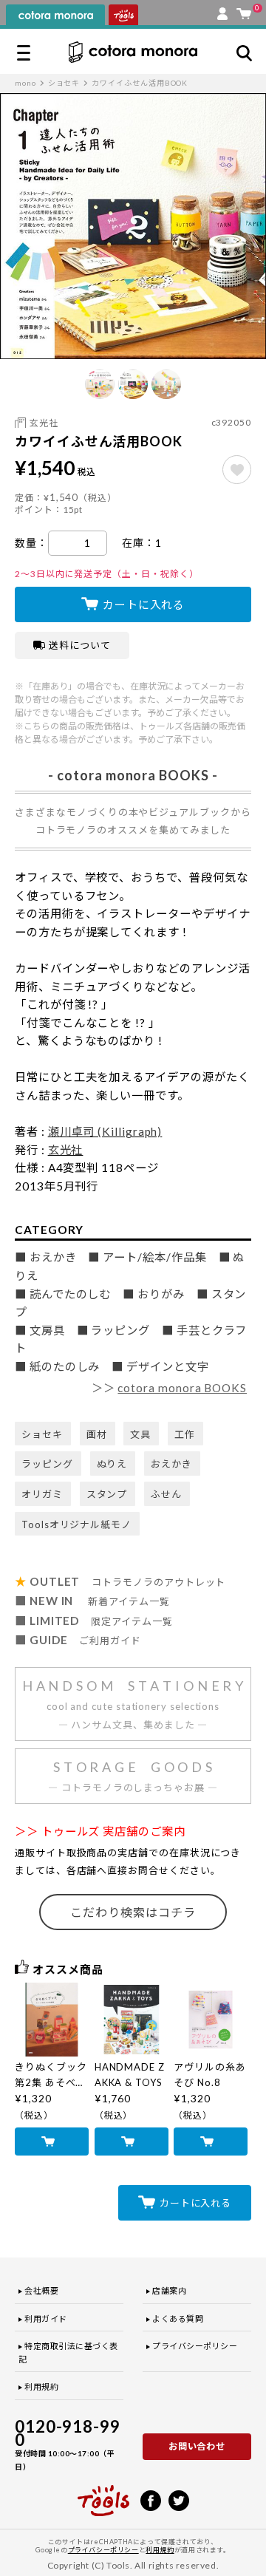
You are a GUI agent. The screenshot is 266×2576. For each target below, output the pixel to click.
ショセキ (64, 83)
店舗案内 (169, 2290)
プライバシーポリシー (195, 2346)
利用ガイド (46, 2318)
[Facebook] (151, 2499)
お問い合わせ (197, 2446)
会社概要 (41, 2290)
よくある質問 (178, 2318)
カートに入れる (144, 604)
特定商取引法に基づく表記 (68, 2352)
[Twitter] (179, 2499)
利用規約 (41, 2386)
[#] (237, 470)
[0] (244, 10)
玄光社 (44, 423)
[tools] (103, 2494)
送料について (80, 645)
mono (25, 83)
